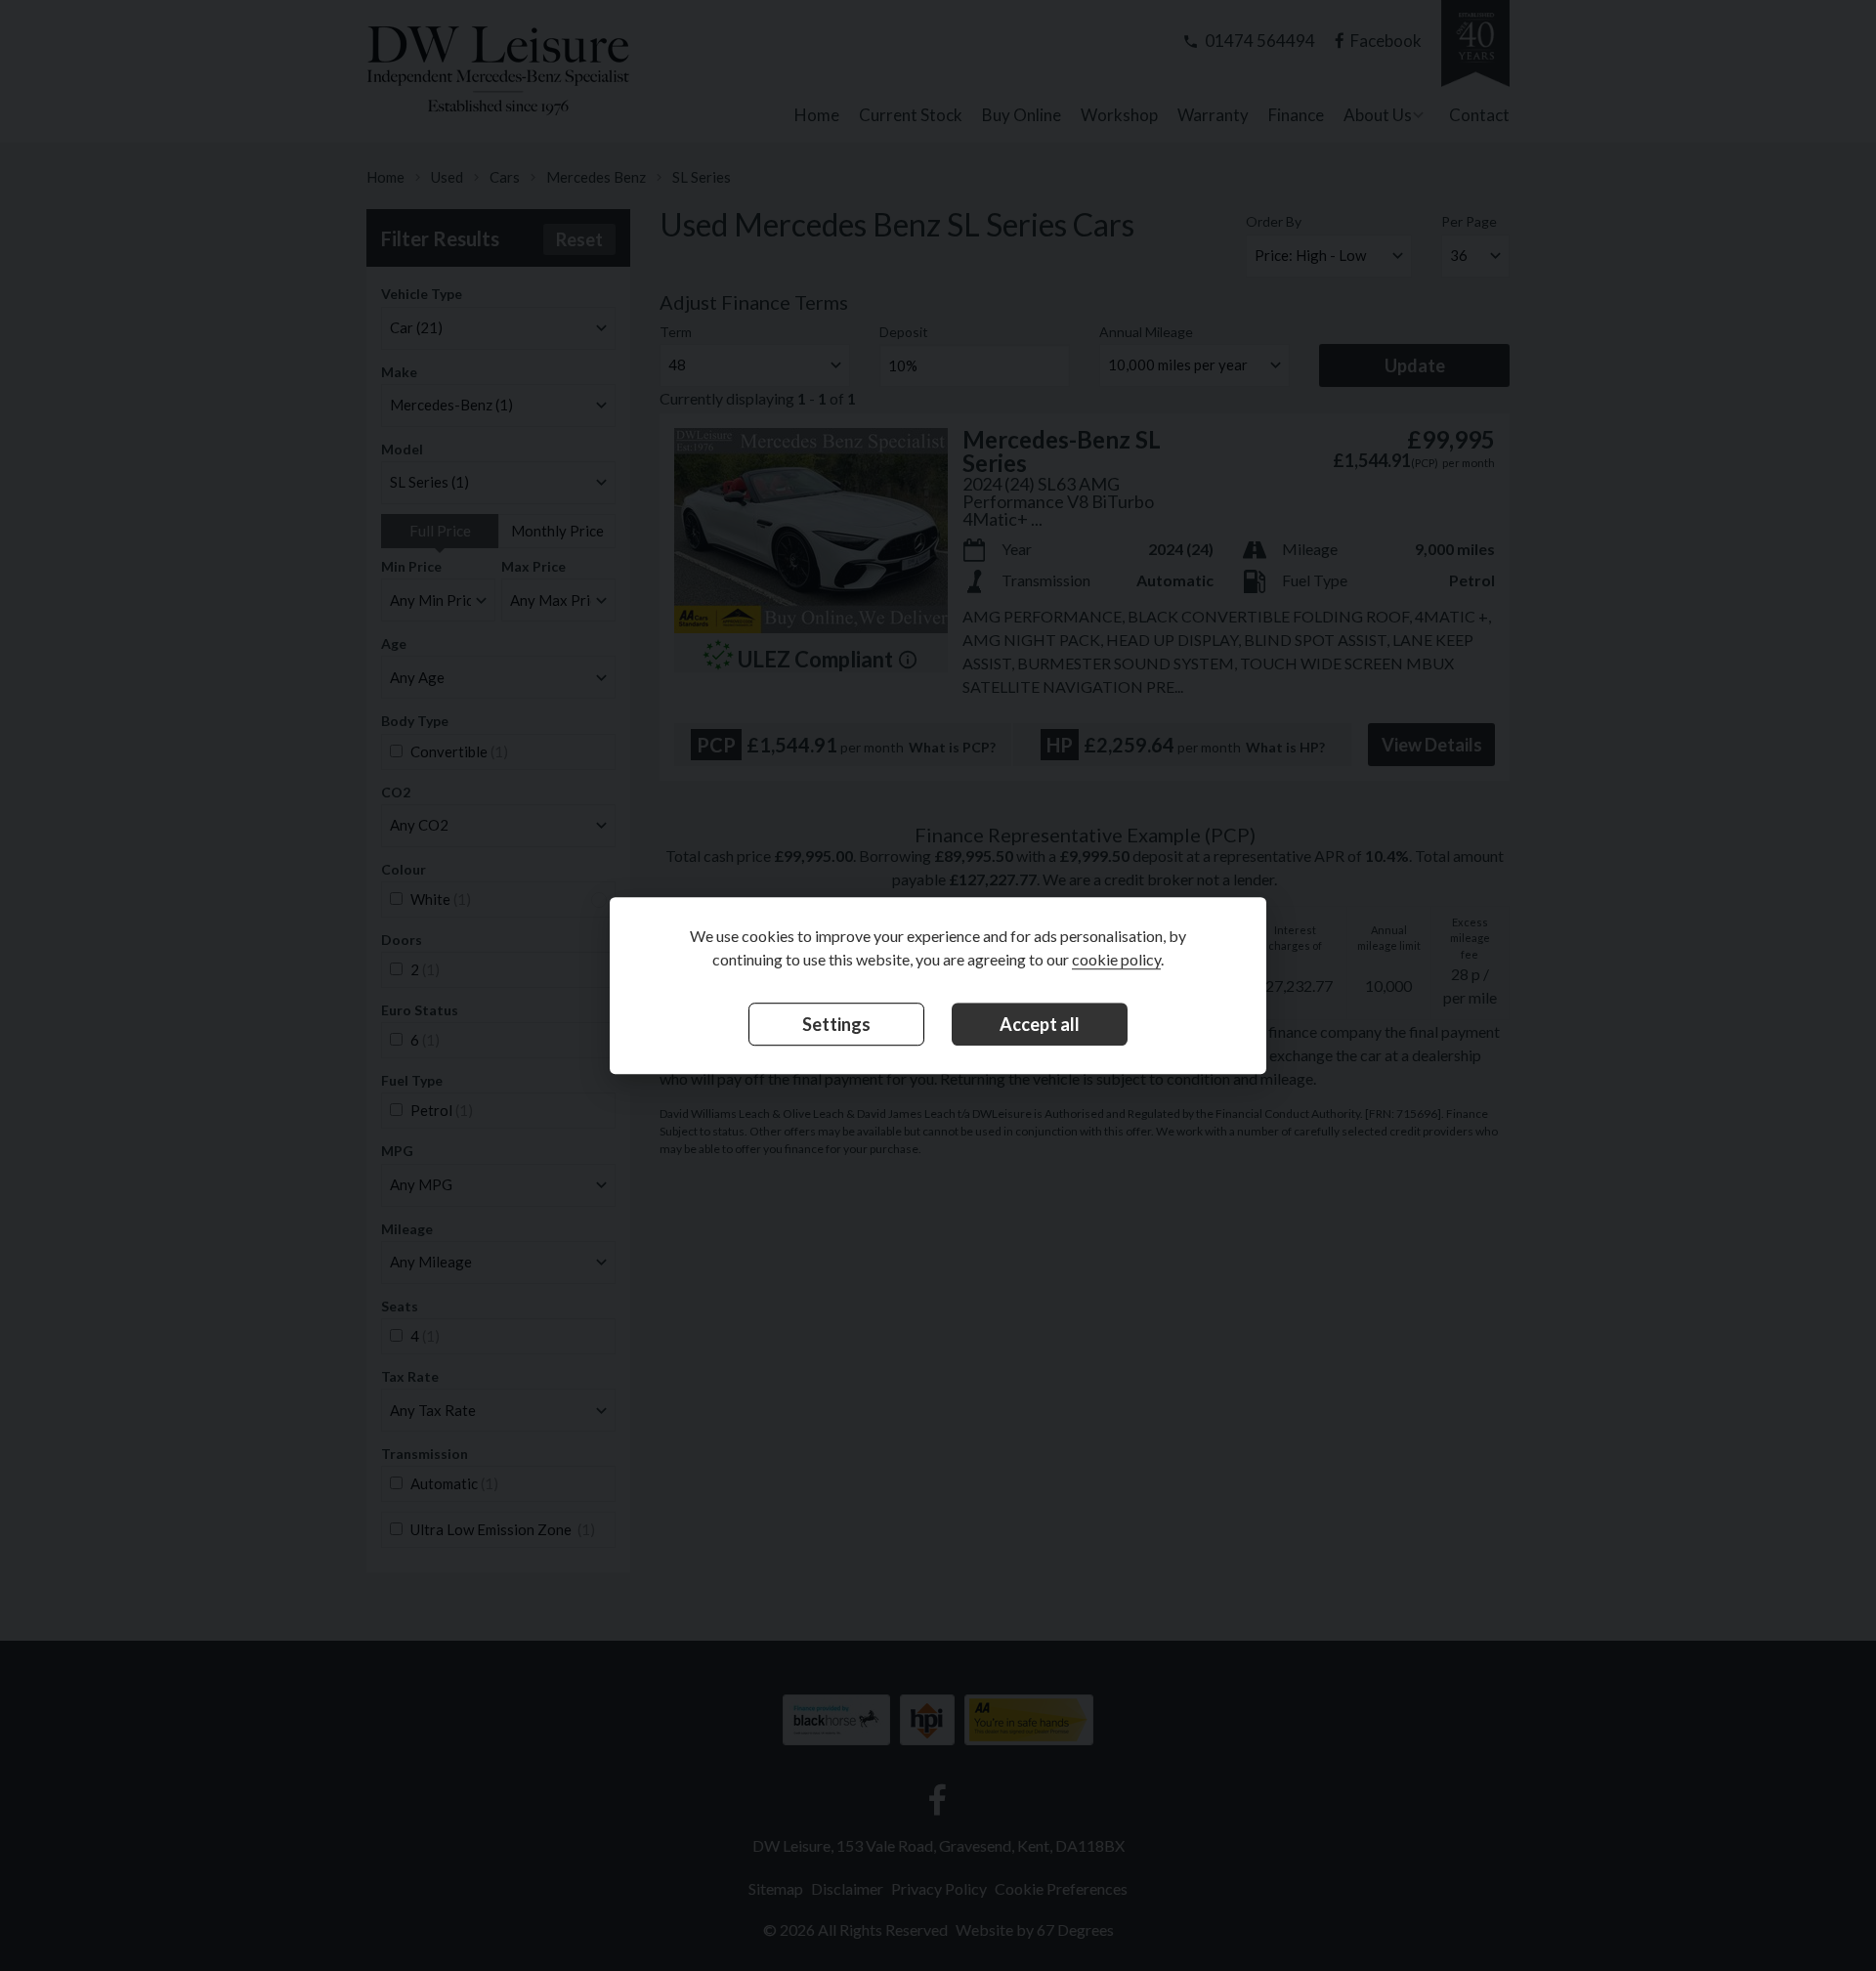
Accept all (1040, 1025)
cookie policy (1116, 960)
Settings (836, 1025)
